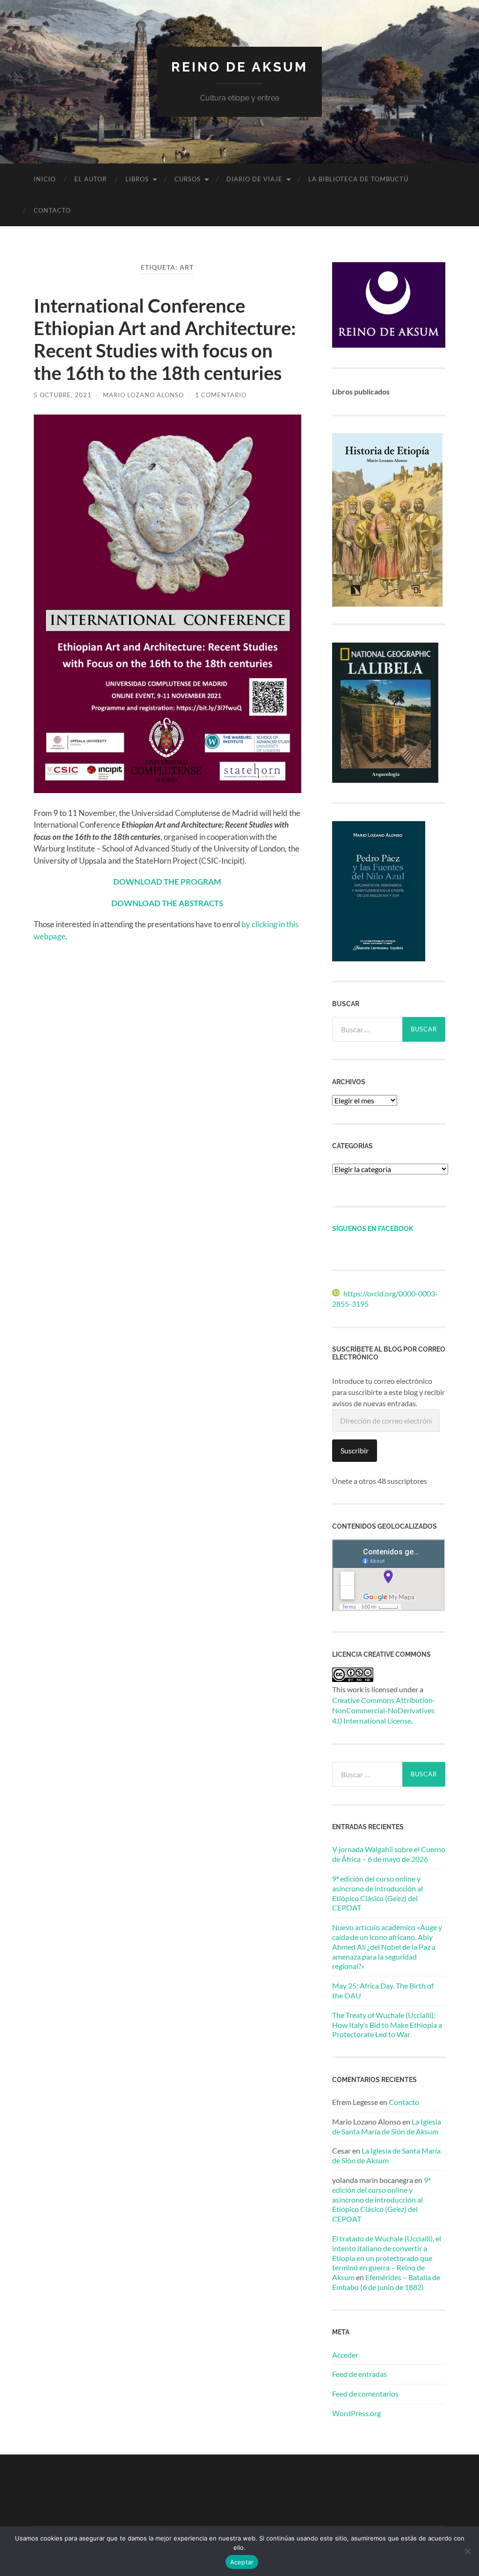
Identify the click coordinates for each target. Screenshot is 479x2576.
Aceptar (242, 2562)
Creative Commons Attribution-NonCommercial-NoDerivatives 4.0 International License (384, 1710)
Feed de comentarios (365, 2394)
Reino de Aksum (239, 67)
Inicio (45, 179)
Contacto (52, 210)
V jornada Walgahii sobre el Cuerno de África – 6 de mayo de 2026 (389, 1854)
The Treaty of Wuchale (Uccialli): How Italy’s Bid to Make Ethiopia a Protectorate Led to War (387, 2025)
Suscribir (355, 1450)
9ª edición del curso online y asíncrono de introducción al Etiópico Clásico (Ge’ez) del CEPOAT (377, 1893)
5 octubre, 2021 (63, 395)
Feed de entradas (359, 2374)
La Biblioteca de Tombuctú (358, 179)
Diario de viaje (254, 179)
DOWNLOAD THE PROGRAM (167, 882)
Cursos (188, 179)
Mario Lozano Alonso (143, 395)
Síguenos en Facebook (373, 1228)
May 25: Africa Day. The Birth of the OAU (383, 1990)
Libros (137, 179)
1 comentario (221, 395)
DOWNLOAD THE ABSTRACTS (167, 903)
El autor (91, 179)
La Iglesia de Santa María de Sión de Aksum (387, 2126)
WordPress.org (356, 2413)
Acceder (345, 2355)
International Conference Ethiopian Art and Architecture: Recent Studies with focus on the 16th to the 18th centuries (165, 339)
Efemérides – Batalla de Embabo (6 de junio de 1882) (386, 2282)
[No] (467, 2551)
